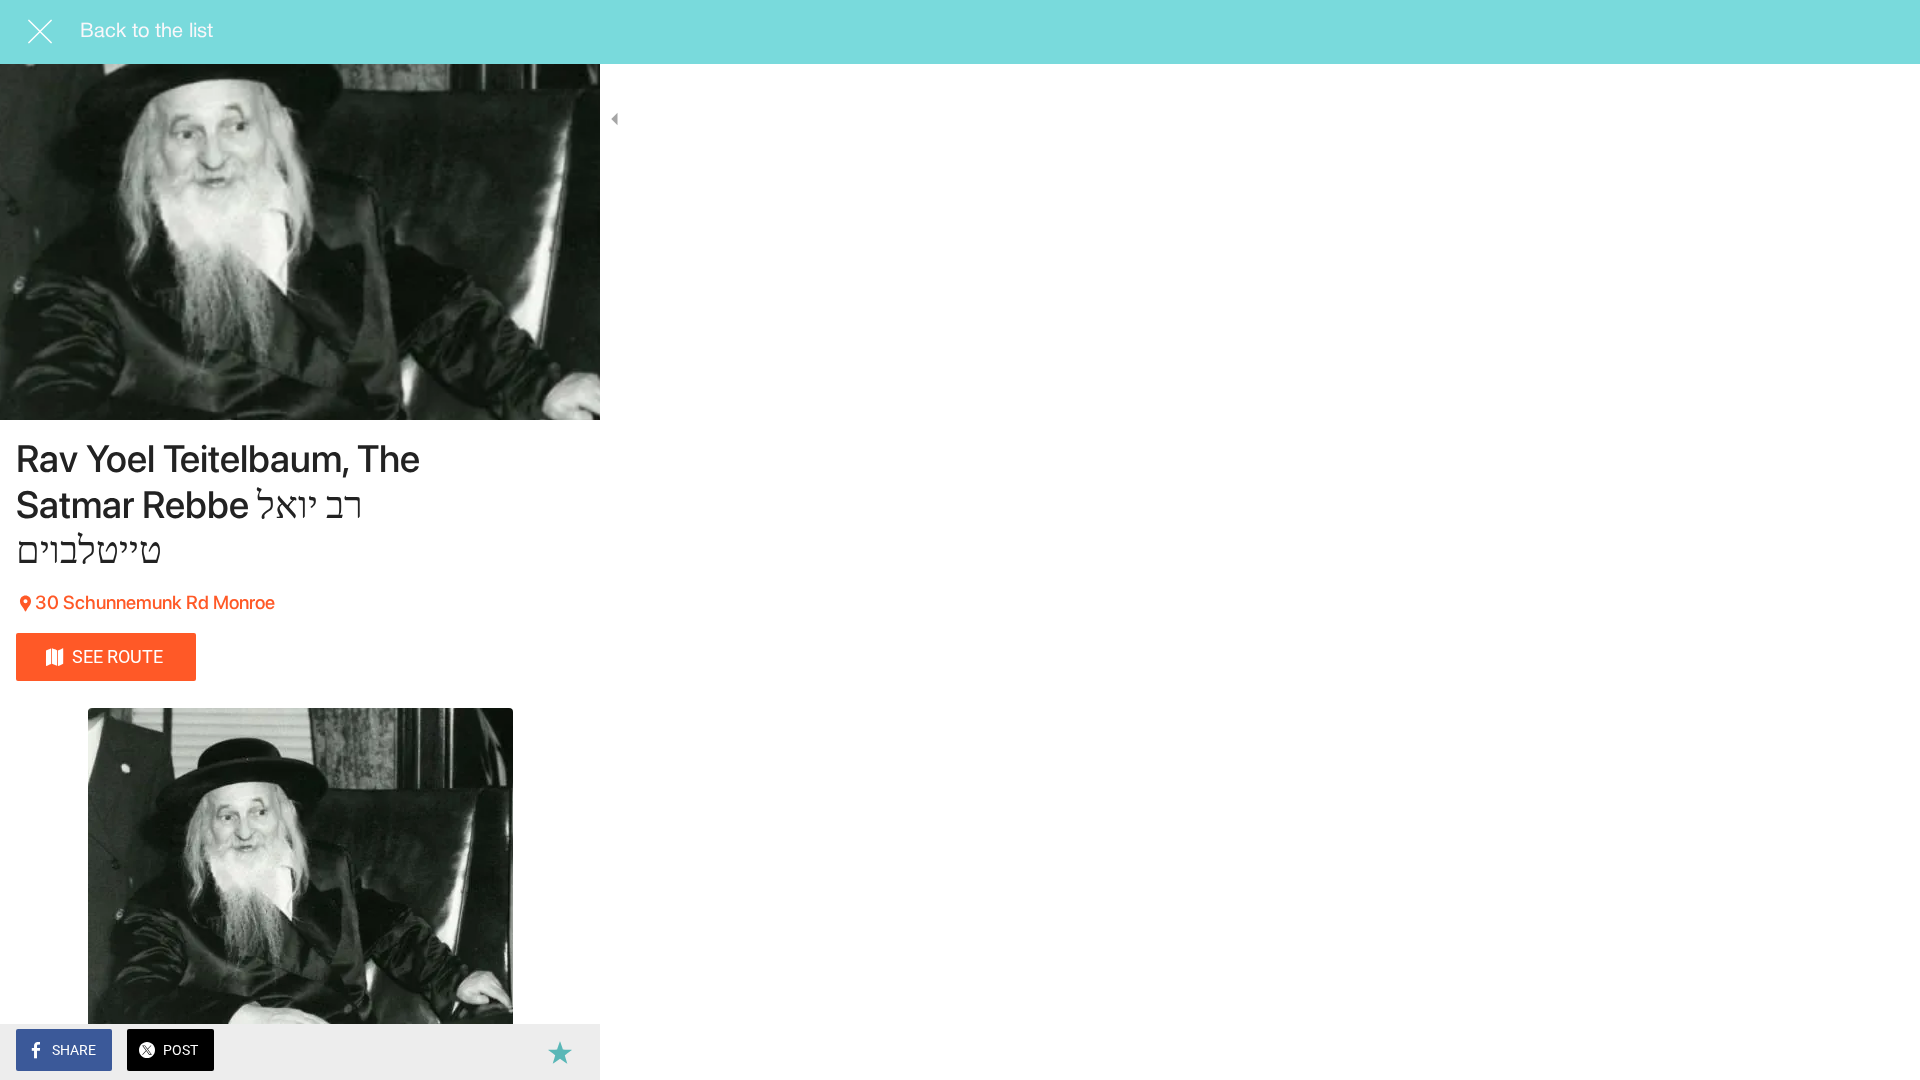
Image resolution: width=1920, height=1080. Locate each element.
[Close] (40, 32)
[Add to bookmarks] (560, 1052)
